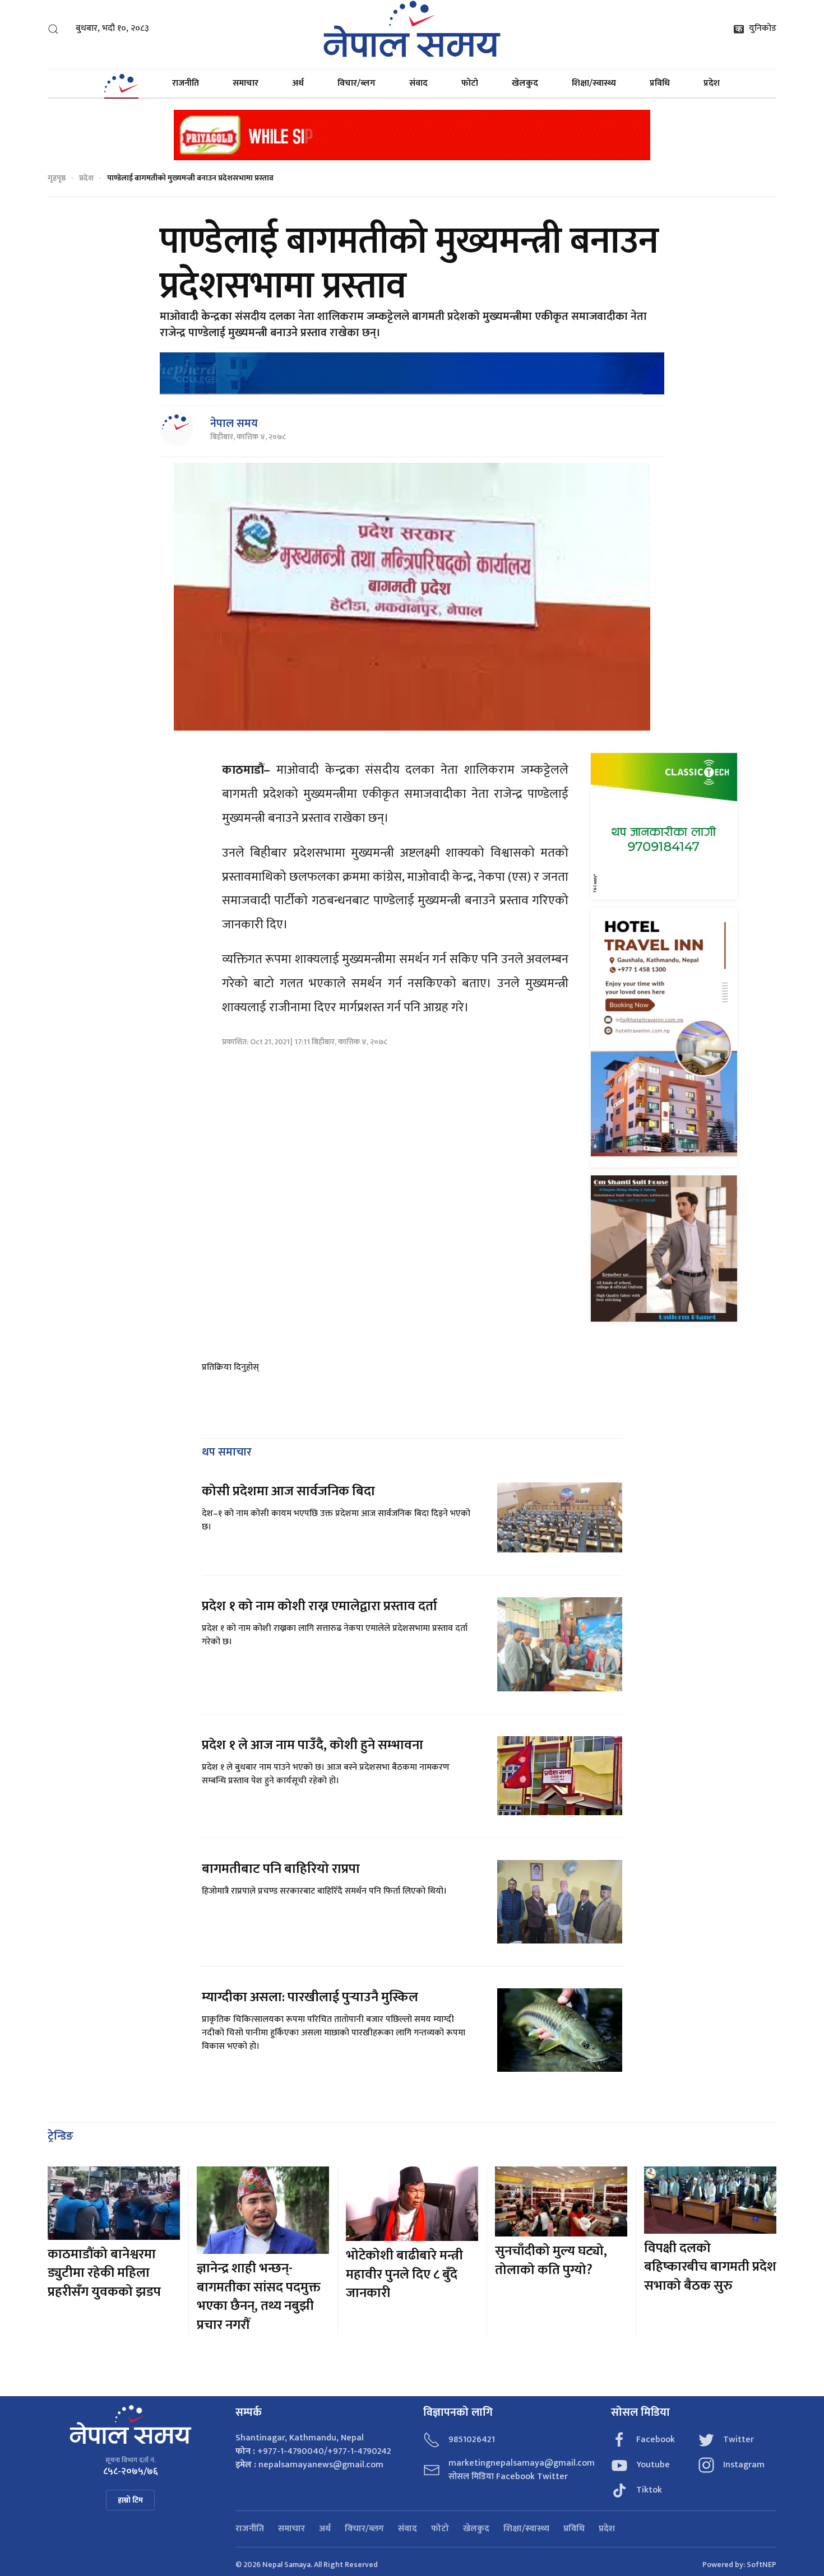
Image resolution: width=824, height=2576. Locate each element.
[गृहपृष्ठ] (121, 83)
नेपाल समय (234, 424)
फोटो (470, 83)
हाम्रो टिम (130, 2500)
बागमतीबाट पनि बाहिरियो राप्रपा (281, 1869)
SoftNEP (761, 2565)
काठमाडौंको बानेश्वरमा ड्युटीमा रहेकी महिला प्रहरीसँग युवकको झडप (104, 2273)
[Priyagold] (412, 134)
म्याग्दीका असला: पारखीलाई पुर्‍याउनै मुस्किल (310, 1997)
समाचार (246, 83)
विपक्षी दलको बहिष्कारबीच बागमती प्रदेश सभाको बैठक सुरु (710, 2267)
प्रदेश (712, 83)
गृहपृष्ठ (57, 178)
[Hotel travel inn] (664, 1037)
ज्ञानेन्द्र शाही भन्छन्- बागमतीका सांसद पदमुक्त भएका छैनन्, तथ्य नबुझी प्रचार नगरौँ (259, 2297)
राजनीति (186, 83)
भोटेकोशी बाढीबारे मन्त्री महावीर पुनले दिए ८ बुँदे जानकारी (404, 2274)
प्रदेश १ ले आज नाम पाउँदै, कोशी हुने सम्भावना (313, 1745)
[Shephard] (412, 373)
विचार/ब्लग (357, 83)
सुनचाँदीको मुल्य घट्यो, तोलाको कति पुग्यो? (551, 2261)
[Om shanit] (664, 1248)
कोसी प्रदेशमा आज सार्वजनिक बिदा (288, 1491)
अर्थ (298, 83)
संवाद (418, 83)
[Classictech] (664, 826)
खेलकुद (525, 83)
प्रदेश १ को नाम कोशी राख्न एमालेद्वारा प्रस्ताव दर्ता (320, 1606)
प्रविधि (660, 83)
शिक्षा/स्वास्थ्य (594, 83)
